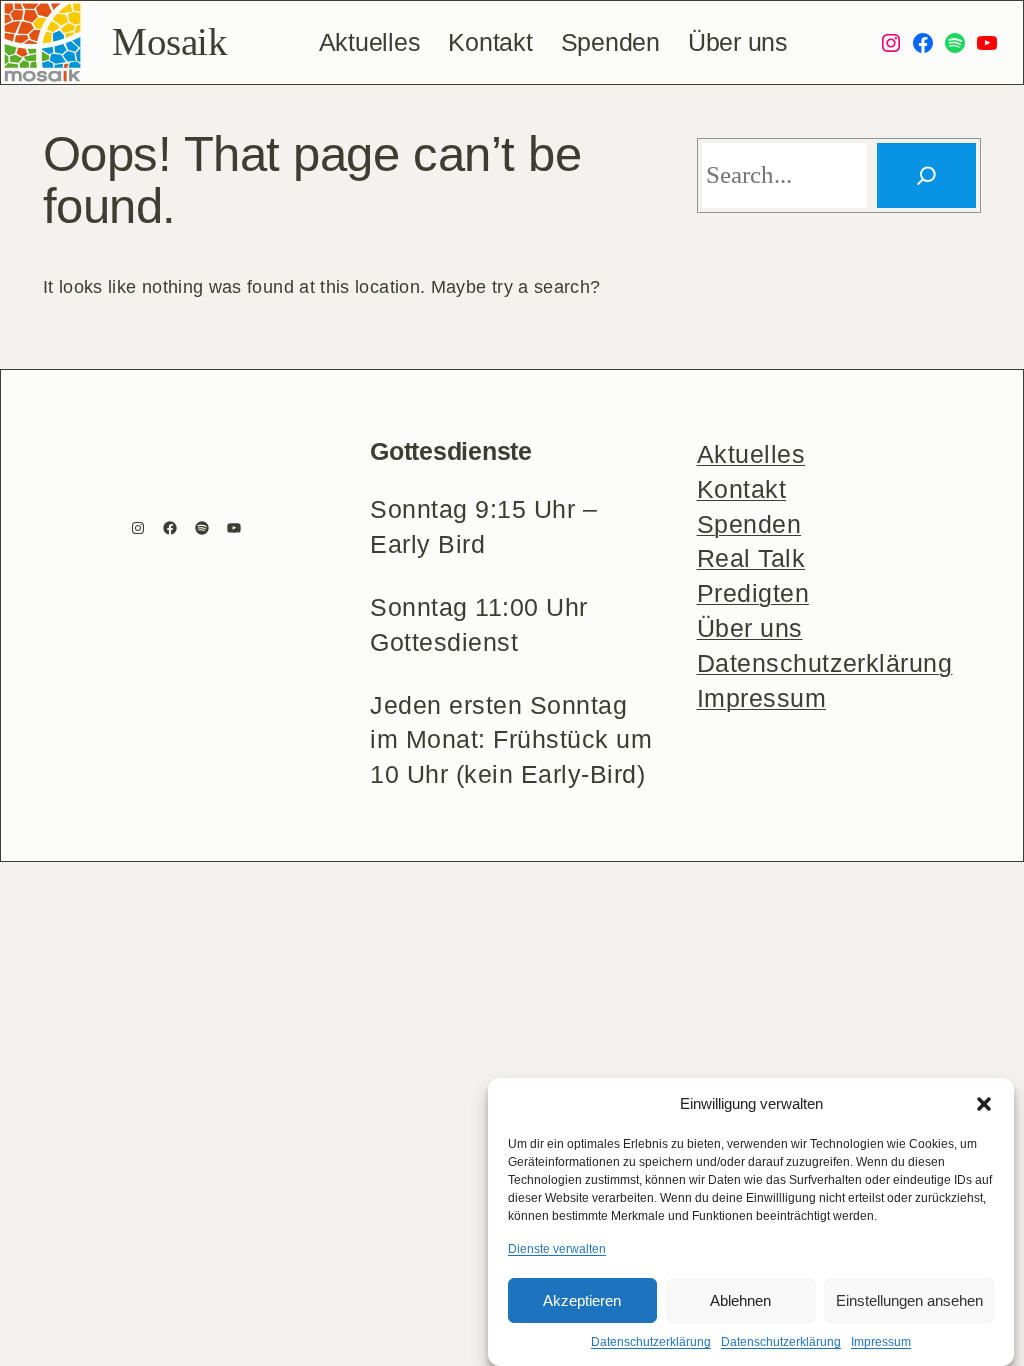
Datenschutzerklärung (651, 1342)
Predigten (753, 593)
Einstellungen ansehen (909, 1300)
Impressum (881, 1342)
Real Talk (751, 558)
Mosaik (170, 41)
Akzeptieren (582, 1300)
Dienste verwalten (557, 1249)
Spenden (749, 524)
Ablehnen (740, 1300)
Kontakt (741, 489)
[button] (984, 1104)
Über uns (750, 628)
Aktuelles (751, 454)
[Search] (926, 175)
